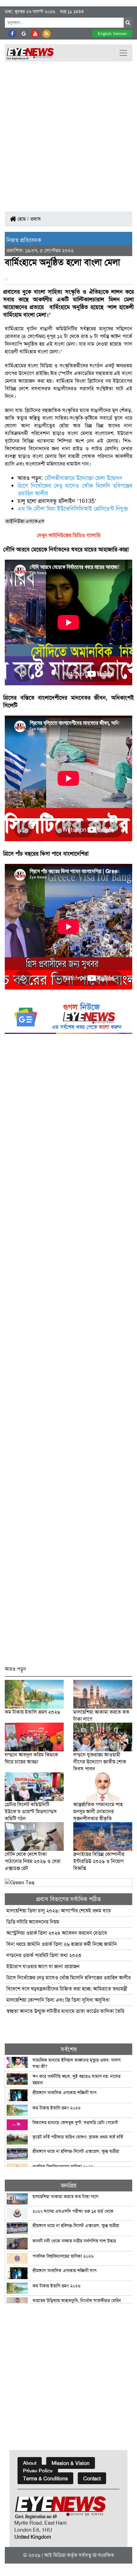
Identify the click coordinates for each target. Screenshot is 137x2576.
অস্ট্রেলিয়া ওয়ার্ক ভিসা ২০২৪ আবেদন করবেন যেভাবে (57, 1933)
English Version (112, 34)
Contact (92, 2479)
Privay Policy (38, 2471)
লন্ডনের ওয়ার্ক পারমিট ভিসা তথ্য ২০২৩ (44, 1955)
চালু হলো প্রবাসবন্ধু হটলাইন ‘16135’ (57, 501)
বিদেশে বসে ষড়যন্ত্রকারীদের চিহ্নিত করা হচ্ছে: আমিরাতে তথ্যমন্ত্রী (67, 1989)
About (30, 2463)
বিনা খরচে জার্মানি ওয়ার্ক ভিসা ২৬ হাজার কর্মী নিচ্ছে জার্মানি (62, 1944)
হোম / (23, 219)
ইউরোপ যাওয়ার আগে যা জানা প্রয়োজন (43, 1966)
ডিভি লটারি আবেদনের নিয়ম (33, 1922)
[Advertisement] (68, 133)
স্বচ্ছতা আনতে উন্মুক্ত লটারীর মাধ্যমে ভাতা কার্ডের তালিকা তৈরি (65, 2011)
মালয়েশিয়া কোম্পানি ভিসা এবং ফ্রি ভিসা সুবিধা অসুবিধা (58, 2000)
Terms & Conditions (45, 2479)
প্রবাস (36, 219)
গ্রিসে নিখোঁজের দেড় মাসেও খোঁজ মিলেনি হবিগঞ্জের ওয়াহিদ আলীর (68, 1978)
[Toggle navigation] (123, 53)
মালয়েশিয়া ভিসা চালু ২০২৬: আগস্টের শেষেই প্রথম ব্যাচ (59, 1911)
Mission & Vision (71, 2463)
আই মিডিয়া (55, 2555)
